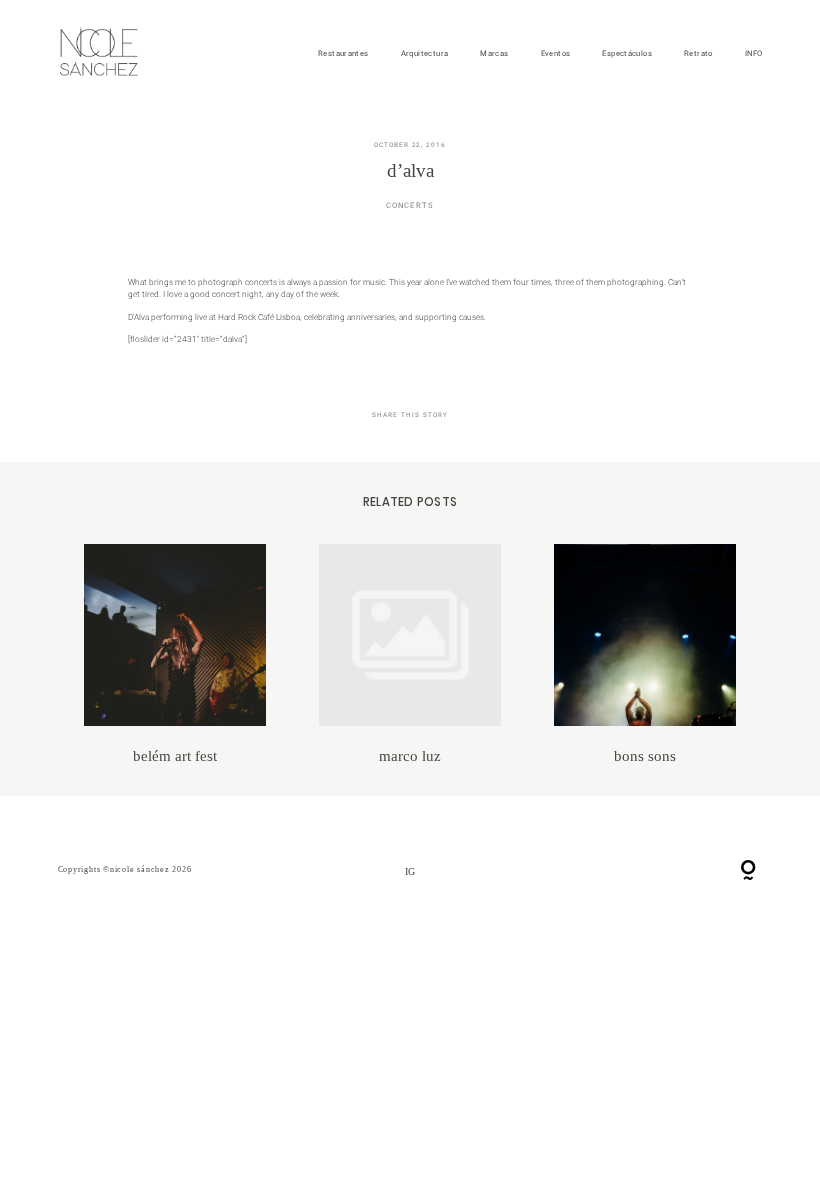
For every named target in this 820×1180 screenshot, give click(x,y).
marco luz (410, 654)
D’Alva (138, 317)
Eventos (556, 53)
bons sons (645, 654)
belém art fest (175, 654)
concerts (410, 205)
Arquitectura (425, 53)
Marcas (494, 53)
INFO (754, 53)
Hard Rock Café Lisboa (259, 317)
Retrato (698, 53)
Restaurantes (343, 53)
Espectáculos (627, 53)
